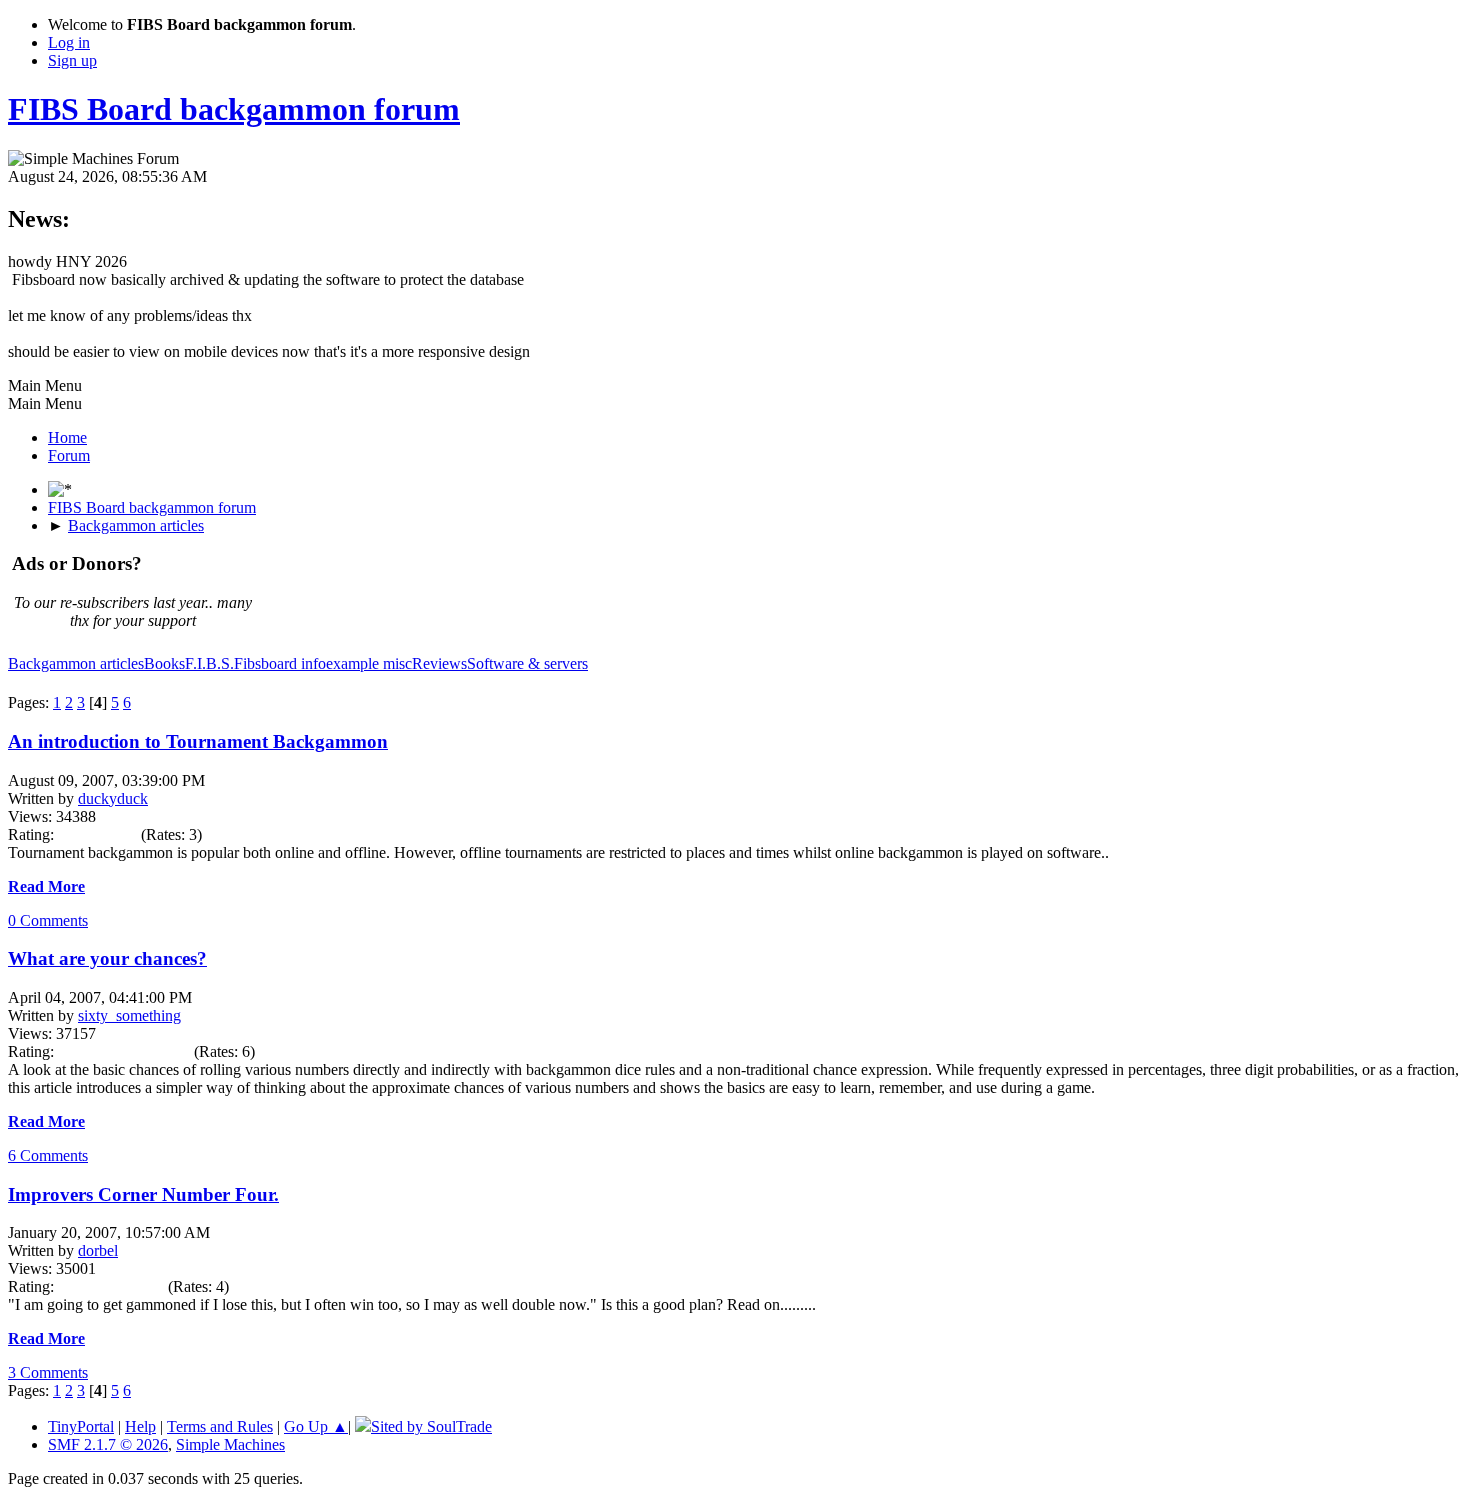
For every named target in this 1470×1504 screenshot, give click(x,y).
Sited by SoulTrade (431, 1426)
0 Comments (48, 920)
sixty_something (129, 1015)
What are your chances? (107, 958)
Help (140, 1426)
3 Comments (48, 1372)
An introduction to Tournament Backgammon (198, 741)
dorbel (98, 1250)
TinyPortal (81, 1426)
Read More (46, 886)
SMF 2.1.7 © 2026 (108, 1444)
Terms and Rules (220, 1426)
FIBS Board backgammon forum (234, 109)
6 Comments (48, 1155)
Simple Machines (230, 1444)
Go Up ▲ (316, 1426)
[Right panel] (60, 489)
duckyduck (113, 798)
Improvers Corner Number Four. (143, 1194)
